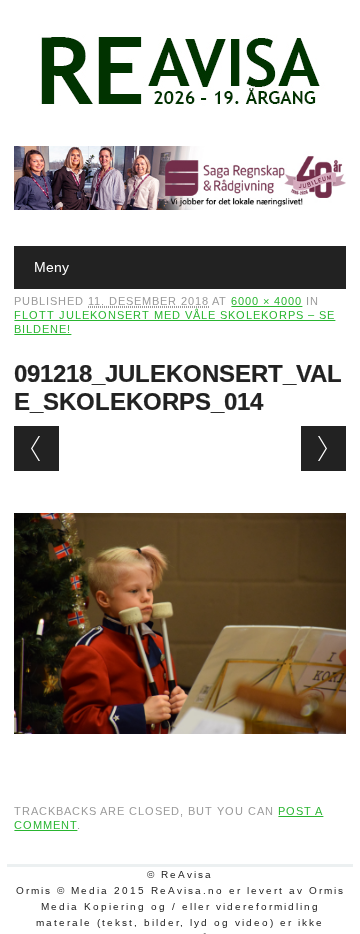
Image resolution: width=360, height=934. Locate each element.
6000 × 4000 (266, 301)
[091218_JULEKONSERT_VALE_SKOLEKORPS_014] (179, 753)
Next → (323, 448)
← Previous (36, 448)
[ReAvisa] (180, 105)
